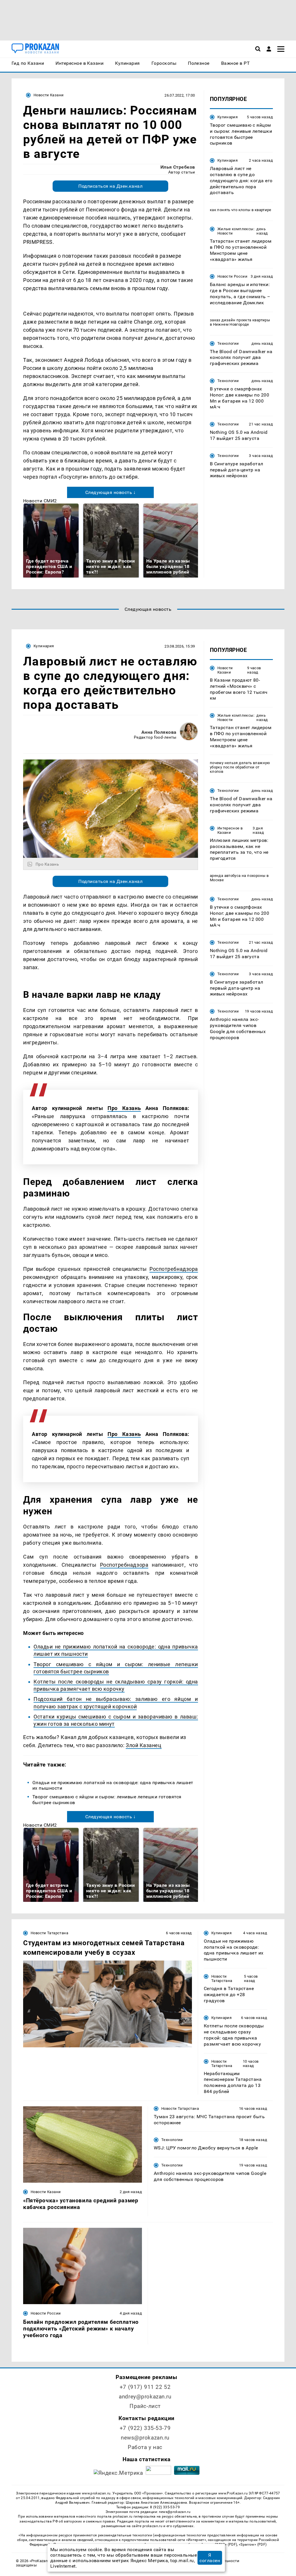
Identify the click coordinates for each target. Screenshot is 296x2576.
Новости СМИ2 (40, 501)
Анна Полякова (159, 732)
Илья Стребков (178, 167)
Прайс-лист (145, 2406)
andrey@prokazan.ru (145, 2397)
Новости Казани (49, 95)
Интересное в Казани (230, 830)
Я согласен (210, 2558)
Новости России (232, 276)
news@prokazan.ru (145, 2438)
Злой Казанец (144, 1745)
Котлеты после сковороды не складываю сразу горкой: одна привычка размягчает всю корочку (116, 1685)
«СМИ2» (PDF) (225, 2544)
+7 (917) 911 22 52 (145, 2387)
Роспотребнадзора (174, 1269)
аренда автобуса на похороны (238, 876)
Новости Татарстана (49, 1933)
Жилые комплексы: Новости (236, 231)
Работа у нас (145, 2447)
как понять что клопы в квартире (241, 210)
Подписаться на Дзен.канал (110, 186)
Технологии (228, 343)
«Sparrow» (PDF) (253, 2544)
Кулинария (227, 117)
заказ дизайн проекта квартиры (240, 320)
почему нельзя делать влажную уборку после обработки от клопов (240, 767)
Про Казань (124, 1108)
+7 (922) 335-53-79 (145, 2428)
